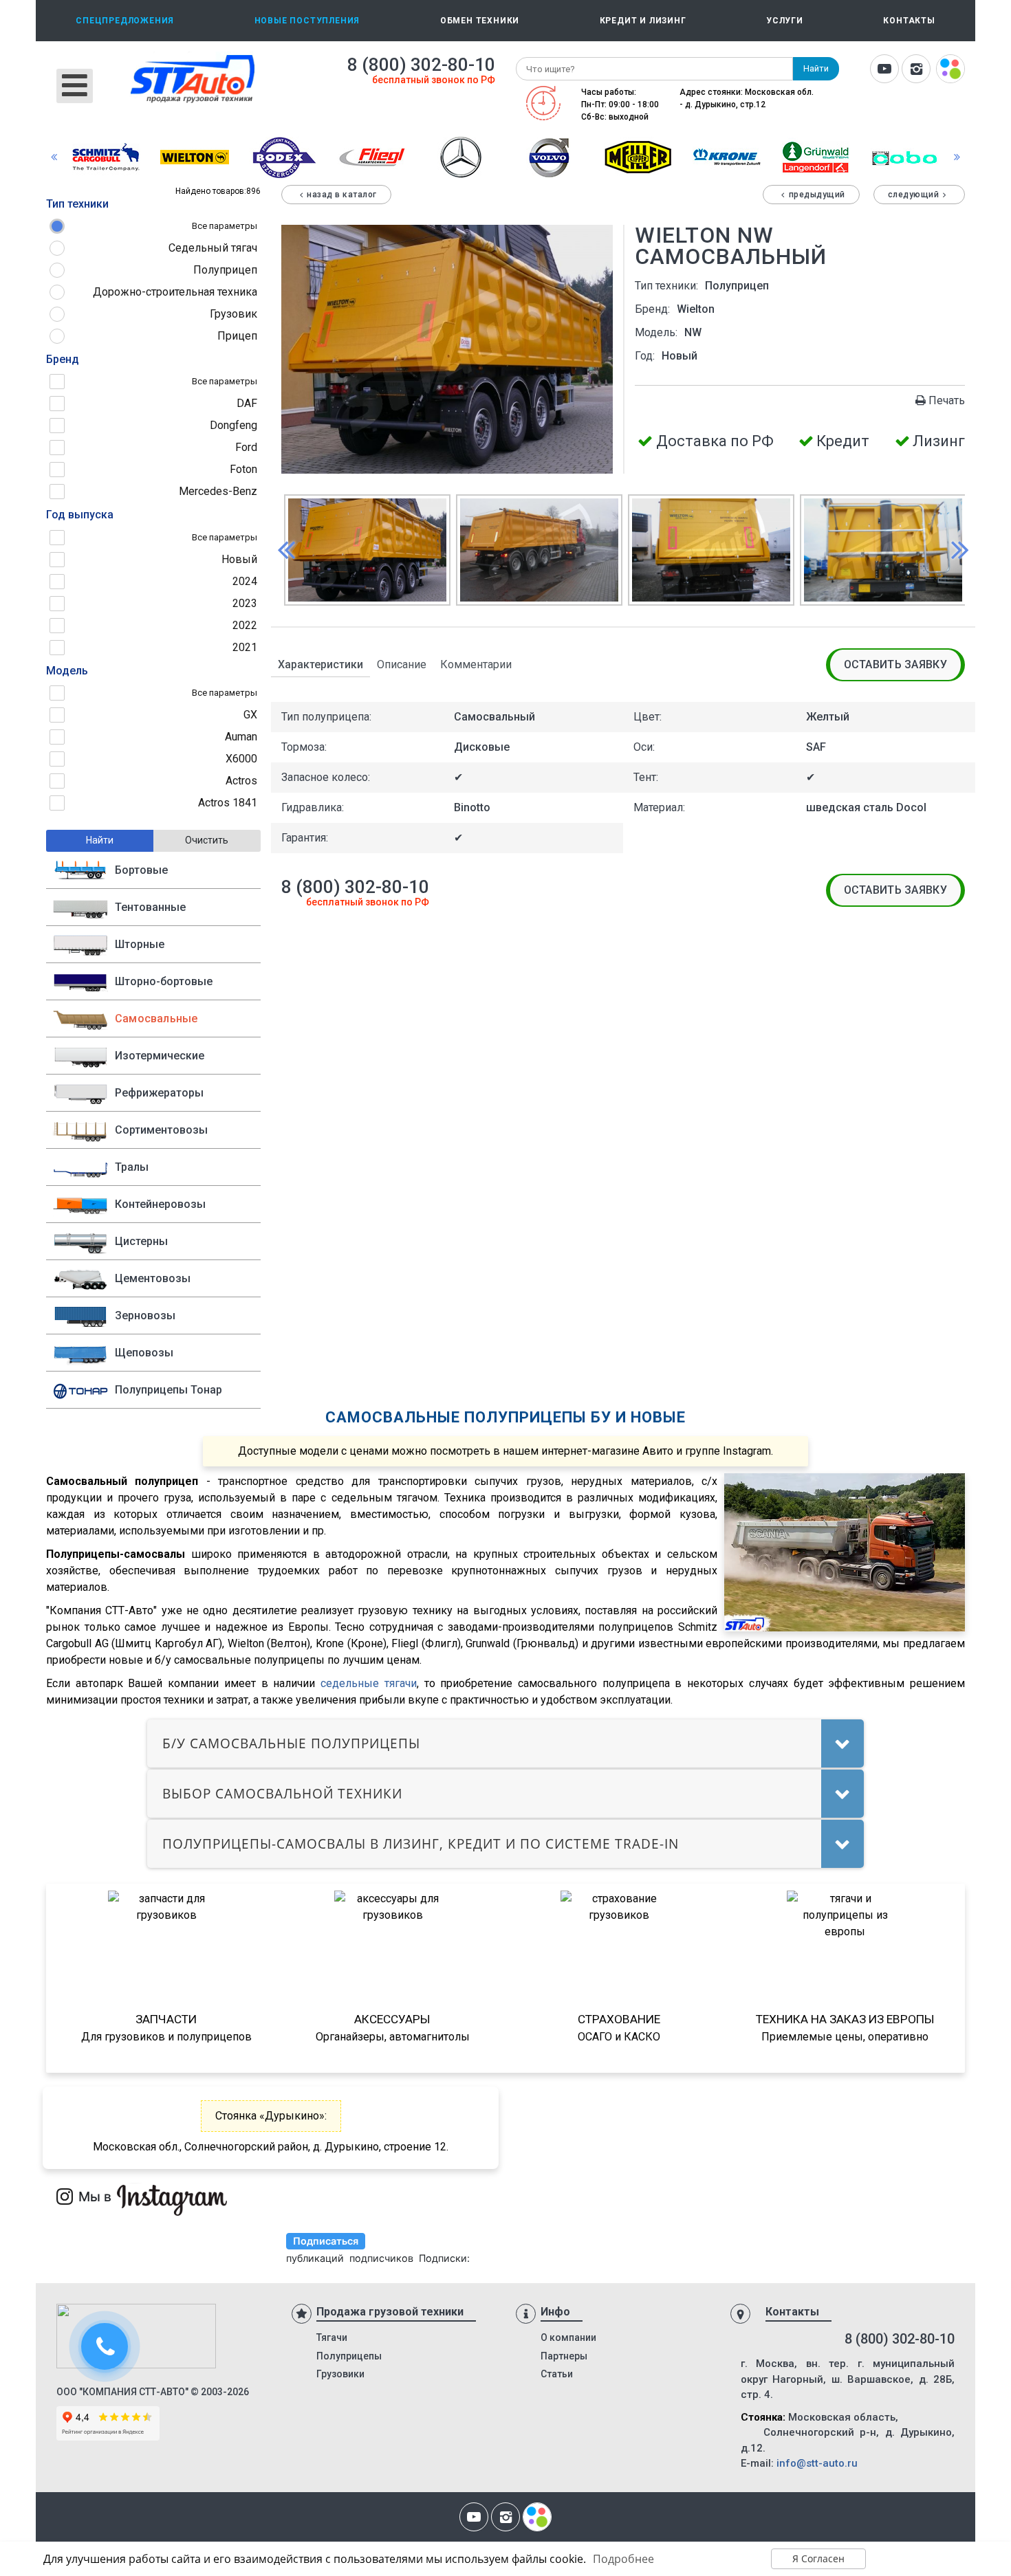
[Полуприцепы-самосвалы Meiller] (638, 156)
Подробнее (623, 2559)
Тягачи (332, 2337)
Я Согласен (818, 2558)
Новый (239, 559)
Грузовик (233, 314)
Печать (947, 400)
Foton (243, 469)
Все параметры (225, 226)
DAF (247, 403)
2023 (245, 603)
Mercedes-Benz (218, 491)
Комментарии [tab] (476, 664)
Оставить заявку (896, 664)
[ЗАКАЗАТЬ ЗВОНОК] (106, 2348)
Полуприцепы (349, 2356)
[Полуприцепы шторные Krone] (727, 156)
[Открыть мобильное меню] (75, 86)
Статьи (557, 2374)
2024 (245, 581)
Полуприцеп (225, 270)
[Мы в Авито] (950, 70)
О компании (568, 2337)
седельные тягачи (369, 1683)
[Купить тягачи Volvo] (550, 156)
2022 (245, 625)
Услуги (785, 21)
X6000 (241, 759)
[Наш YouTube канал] (884, 70)
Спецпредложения (125, 21)
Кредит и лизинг (643, 21)
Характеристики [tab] (320, 664)
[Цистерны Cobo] (904, 156)
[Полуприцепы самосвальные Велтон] (195, 156)
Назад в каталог (342, 195)
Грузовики (340, 2374)
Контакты (909, 21)
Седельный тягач (213, 248)
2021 (245, 647)
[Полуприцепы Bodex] (283, 156)
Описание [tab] (402, 664)
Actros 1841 (228, 803)
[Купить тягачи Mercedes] (461, 156)
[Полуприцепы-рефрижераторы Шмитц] (106, 156)
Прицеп (237, 336)
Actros (241, 781)
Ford (246, 447)
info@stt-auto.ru (817, 2463)
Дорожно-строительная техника (175, 292)
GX (250, 715)
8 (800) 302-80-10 (421, 65)
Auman (241, 737)
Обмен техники (480, 21)
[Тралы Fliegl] (372, 156)
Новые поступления (307, 21)
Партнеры (564, 2356)
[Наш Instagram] (916, 70)
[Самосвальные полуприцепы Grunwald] (816, 156)
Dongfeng (233, 425)
